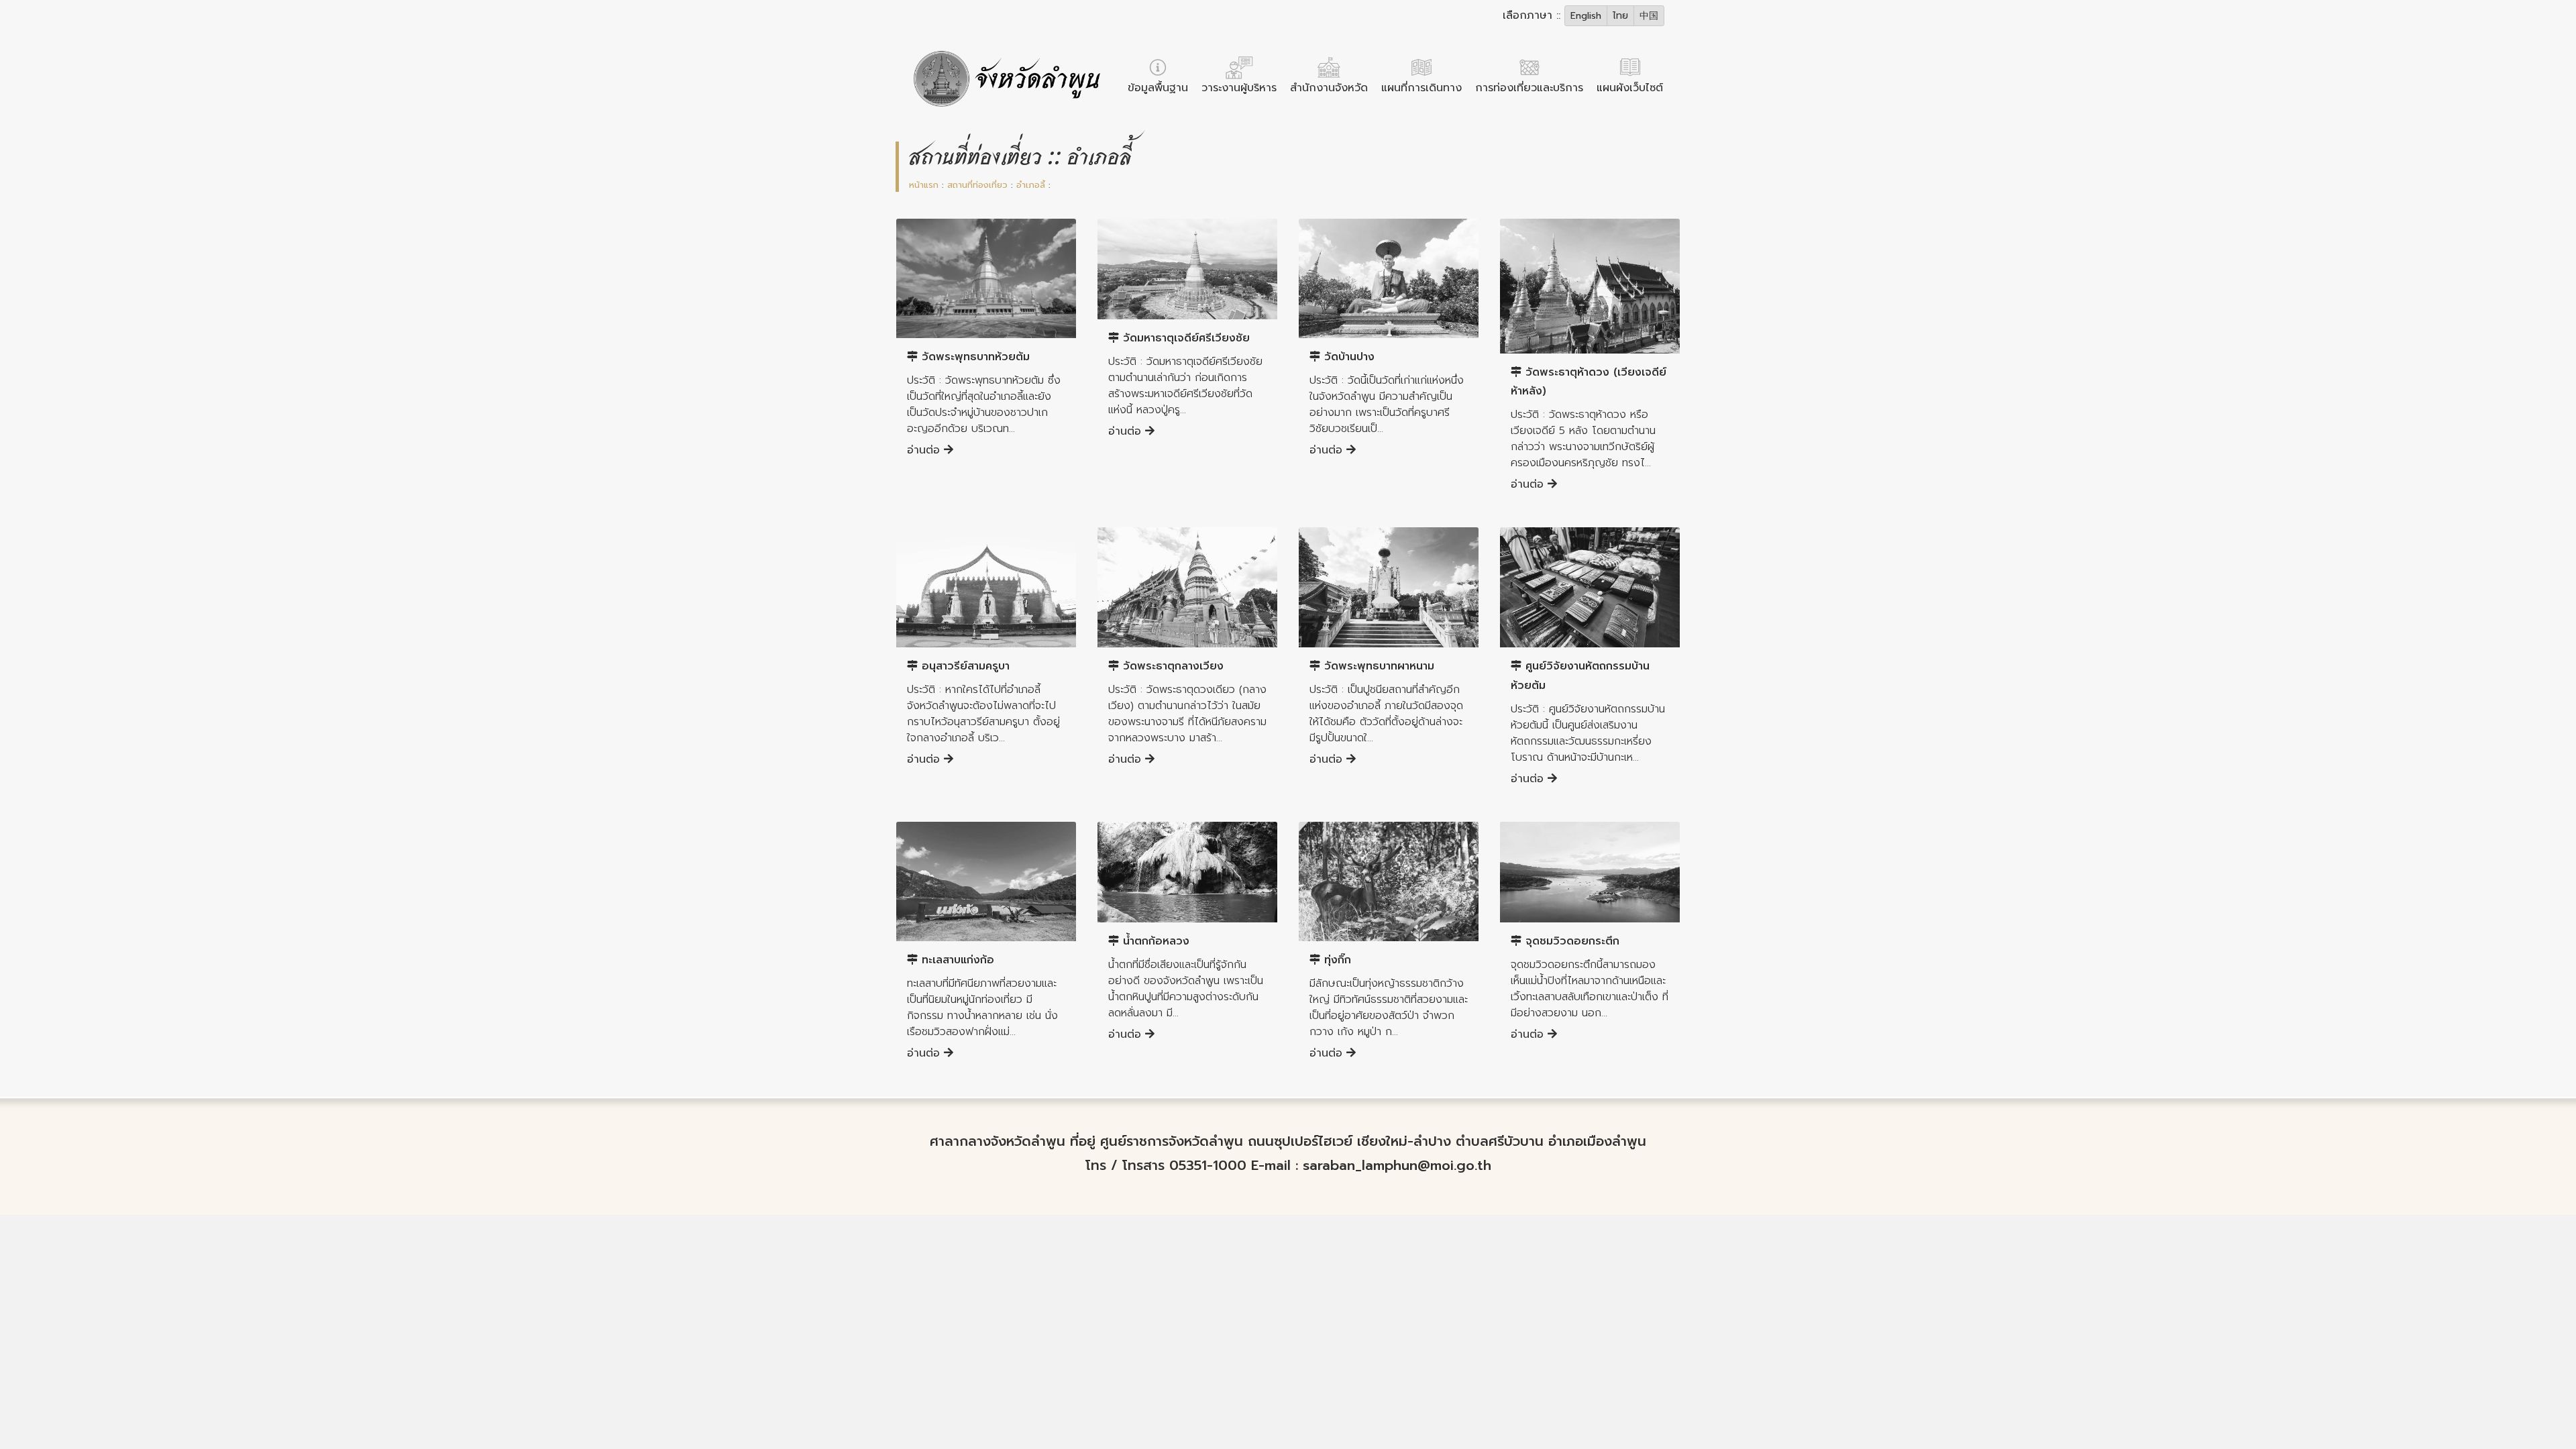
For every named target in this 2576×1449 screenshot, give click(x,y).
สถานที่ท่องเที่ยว (977, 185)
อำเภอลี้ (1031, 185)
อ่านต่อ (925, 450)
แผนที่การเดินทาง (1421, 88)
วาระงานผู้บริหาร (1239, 88)
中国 (1649, 16)
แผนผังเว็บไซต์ (1630, 88)
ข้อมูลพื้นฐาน (1158, 88)
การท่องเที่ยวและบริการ (1529, 88)
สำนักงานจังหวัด (1329, 88)
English (1586, 16)
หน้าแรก (924, 185)
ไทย (1620, 16)
